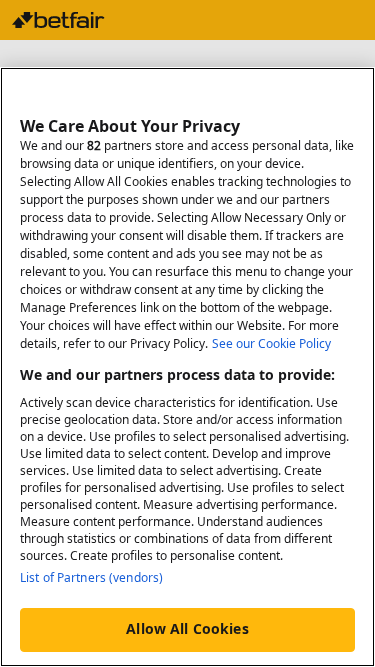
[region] (187, 367)
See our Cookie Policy (271, 343)
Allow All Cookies (187, 628)
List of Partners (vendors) (91, 577)
